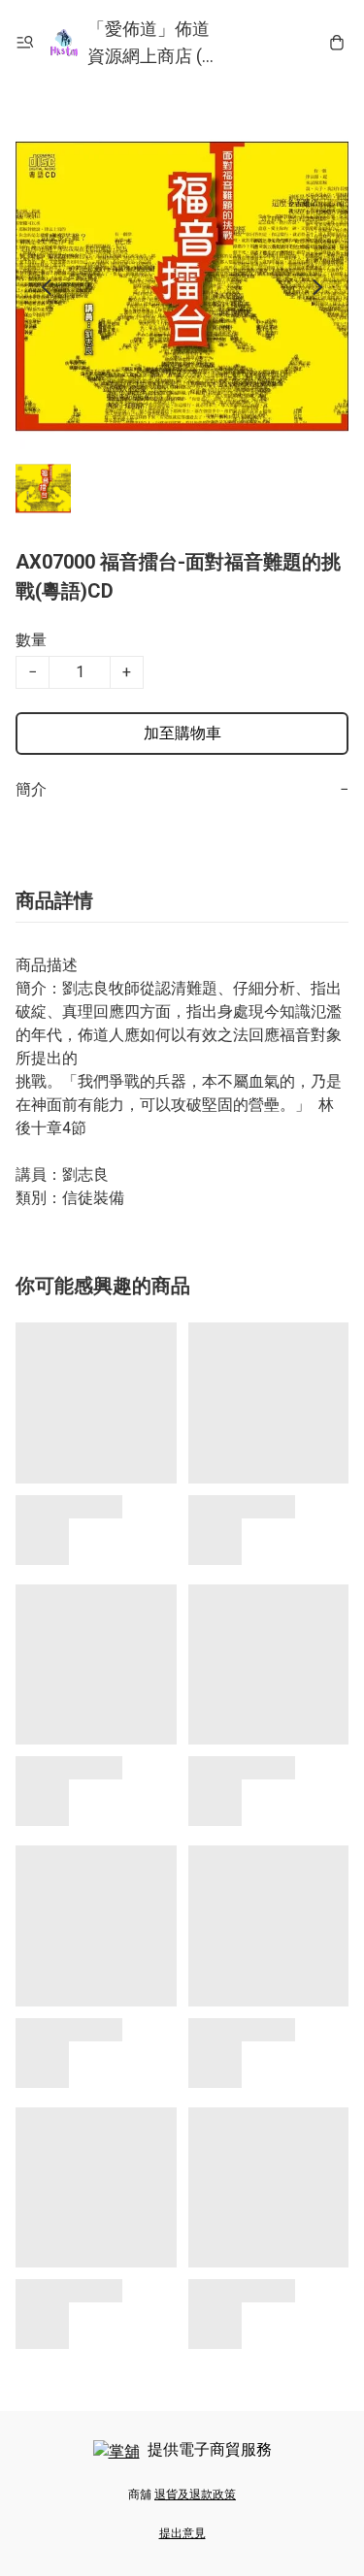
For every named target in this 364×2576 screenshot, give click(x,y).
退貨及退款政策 (195, 2494)
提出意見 (182, 2533)
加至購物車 (182, 733)
